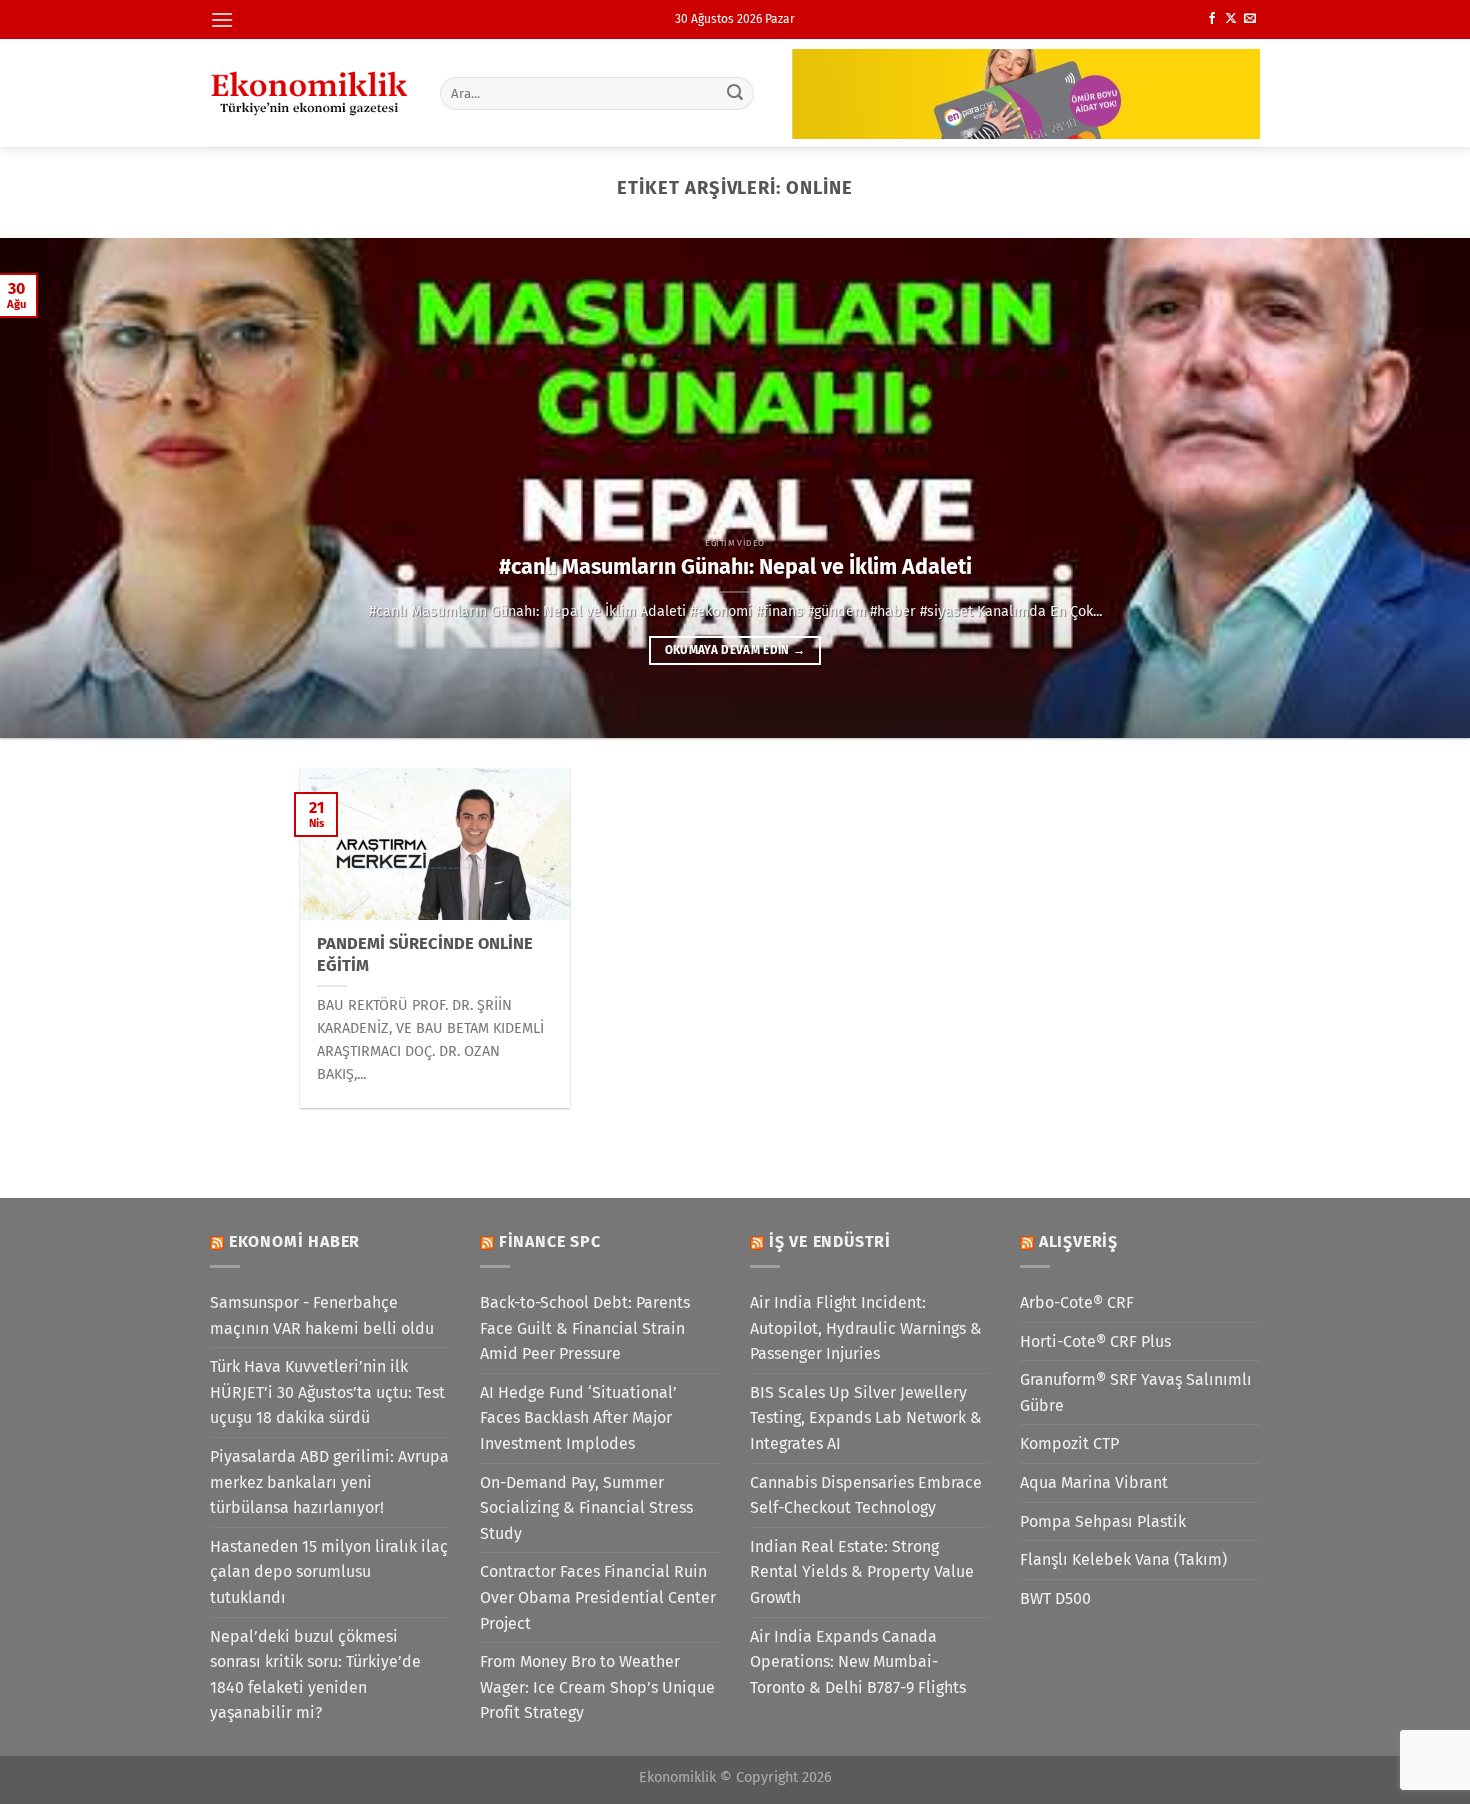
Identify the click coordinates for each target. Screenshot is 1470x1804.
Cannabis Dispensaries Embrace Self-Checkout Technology (866, 1495)
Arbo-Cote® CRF (1077, 1302)
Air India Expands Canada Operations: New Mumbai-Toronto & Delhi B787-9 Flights (858, 1662)
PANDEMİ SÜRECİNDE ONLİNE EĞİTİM (425, 954)
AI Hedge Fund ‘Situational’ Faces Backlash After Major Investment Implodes (578, 1418)
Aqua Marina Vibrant (1094, 1482)
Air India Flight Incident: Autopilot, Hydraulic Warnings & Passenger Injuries (866, 1328)
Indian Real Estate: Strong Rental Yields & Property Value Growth (862, 1572)
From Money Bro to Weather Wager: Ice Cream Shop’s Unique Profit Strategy (597, 1687)
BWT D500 (1055, 1598)
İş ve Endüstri (830, 1241)
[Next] (1415, 488)
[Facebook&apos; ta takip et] (1212, 19)
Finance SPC (550, 1241)
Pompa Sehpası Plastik (1103, 1521)
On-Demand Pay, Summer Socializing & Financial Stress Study (586, 1508)
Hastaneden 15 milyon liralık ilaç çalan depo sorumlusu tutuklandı (329, 1572)
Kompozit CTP (1069, 1443)
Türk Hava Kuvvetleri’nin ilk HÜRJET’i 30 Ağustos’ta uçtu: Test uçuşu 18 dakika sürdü (327, 1392)
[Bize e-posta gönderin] (1250, 19)
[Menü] (222, 19)
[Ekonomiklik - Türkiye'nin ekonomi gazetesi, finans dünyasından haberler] (310, 93)
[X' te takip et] (1231, 19)
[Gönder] (736, 93)
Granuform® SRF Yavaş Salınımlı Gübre (1136, 1392)
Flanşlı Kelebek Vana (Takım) (1123, 1559)
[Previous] (55, 488)
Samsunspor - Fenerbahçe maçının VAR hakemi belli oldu (322, 1315)
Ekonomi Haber (294, 1241)
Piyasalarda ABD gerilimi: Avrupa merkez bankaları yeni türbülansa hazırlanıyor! (329, 1482)
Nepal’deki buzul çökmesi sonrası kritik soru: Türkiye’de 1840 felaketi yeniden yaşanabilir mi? (315, 1675)
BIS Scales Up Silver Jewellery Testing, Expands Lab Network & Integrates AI (866, 1418)
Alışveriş (1078, 1241)
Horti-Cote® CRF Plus (1095, 1341)
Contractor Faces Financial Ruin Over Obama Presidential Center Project (598, 1597)
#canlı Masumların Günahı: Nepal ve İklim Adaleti (735, 567)
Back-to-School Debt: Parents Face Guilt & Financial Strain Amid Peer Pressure (585, 1328)
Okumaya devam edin (735, 650)
